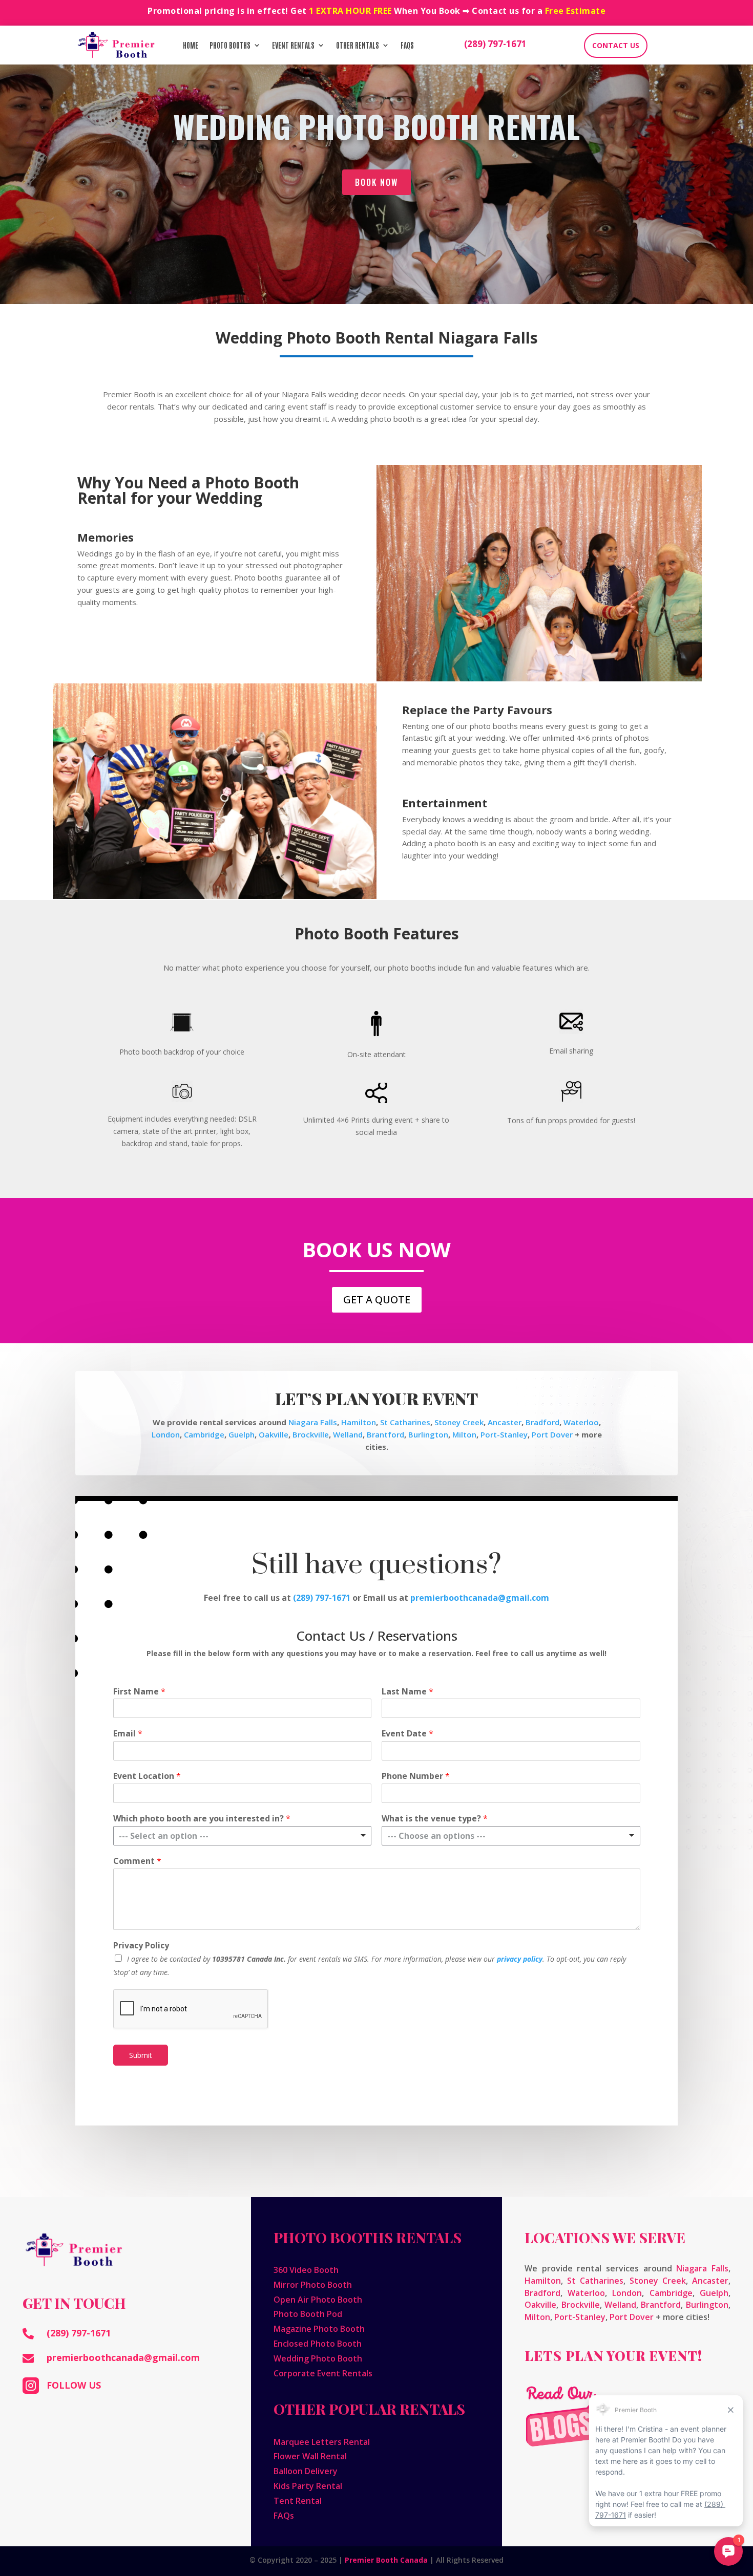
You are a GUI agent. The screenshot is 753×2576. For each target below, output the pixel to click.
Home (191, 45)
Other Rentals (358, 45)
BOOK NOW (376, 182)
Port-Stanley (504, 1434)
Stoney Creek (459, 1422)
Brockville (311, 1434)
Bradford (542, 1422)
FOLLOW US (74, 2385)
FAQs (407, 45)
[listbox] (243, 1836)
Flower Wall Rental (310, 2456)
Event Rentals (293, 45)
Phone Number (416, 1776)
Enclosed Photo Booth (318, 2344)
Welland (348, 1434)
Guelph (242, 1434)
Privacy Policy (141, 1946)
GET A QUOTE (377, 1300)
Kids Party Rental (308, 2486)
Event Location (147, 1776)
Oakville (274, 1434)
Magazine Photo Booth (319, 2329)
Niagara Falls (313, 1422)
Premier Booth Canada (386, 2560)
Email (128, 1734)
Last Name (407, 1692)
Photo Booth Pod (308, 2314)
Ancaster (505, 1422)
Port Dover (552, 1434)
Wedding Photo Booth (318, 2358)
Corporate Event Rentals (323, 2373)
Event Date (407, 1734)
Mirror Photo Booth (313, 2285)
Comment (137, 1861)
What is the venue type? (435, 1819)
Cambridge (204, 1434)
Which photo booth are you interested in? (202, 1819)
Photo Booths (230, 45)
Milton (464, 1434)
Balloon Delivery (306, 2471)
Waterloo (581, 1422)
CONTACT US (616, 45)
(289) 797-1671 (495, 44)
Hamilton (359, 1422)
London (166, 1434)
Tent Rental (298, 2501)
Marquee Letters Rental (322, 2442)
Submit (141, 2055)
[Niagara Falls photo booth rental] (215, 896)
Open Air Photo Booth (318, 2300)
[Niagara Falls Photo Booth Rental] (539, 679)
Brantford (385, 1434)
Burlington (428, 1434)
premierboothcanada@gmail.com (123, 2357)
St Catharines (405, 1422)
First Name (139, 1692)
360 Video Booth (306, 2270)
